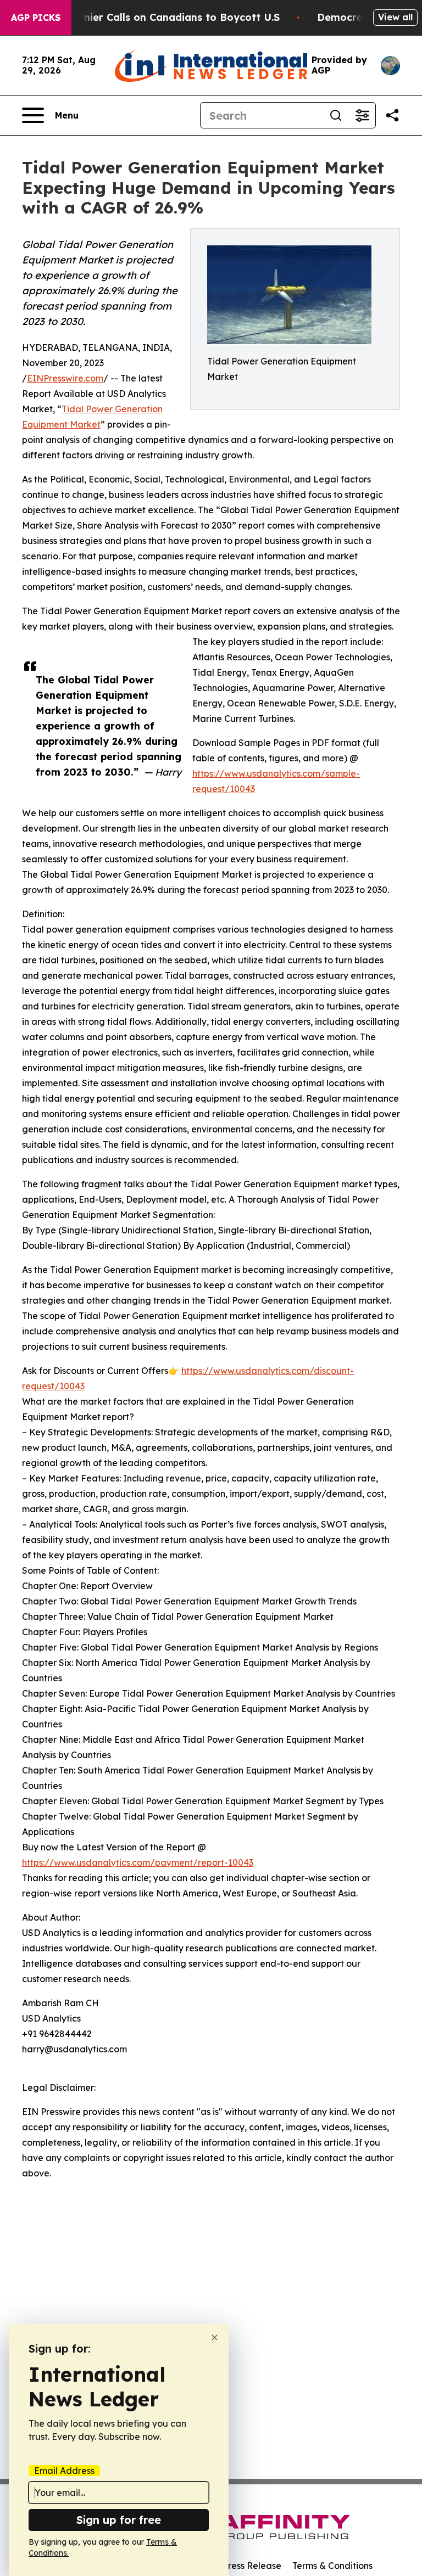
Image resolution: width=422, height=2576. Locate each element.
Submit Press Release (236, 2566)
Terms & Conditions (332, 2566)
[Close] (215, 2338)
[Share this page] (392, 115)
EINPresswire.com (65, 378)
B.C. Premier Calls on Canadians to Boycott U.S (161, 17)
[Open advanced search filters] (362, 115)
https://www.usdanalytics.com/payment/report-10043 (138, 1862)
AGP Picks (36, 18)
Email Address (64, 2471)
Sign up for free (119, 2520)
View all (395, 17)
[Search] (336, 115)
